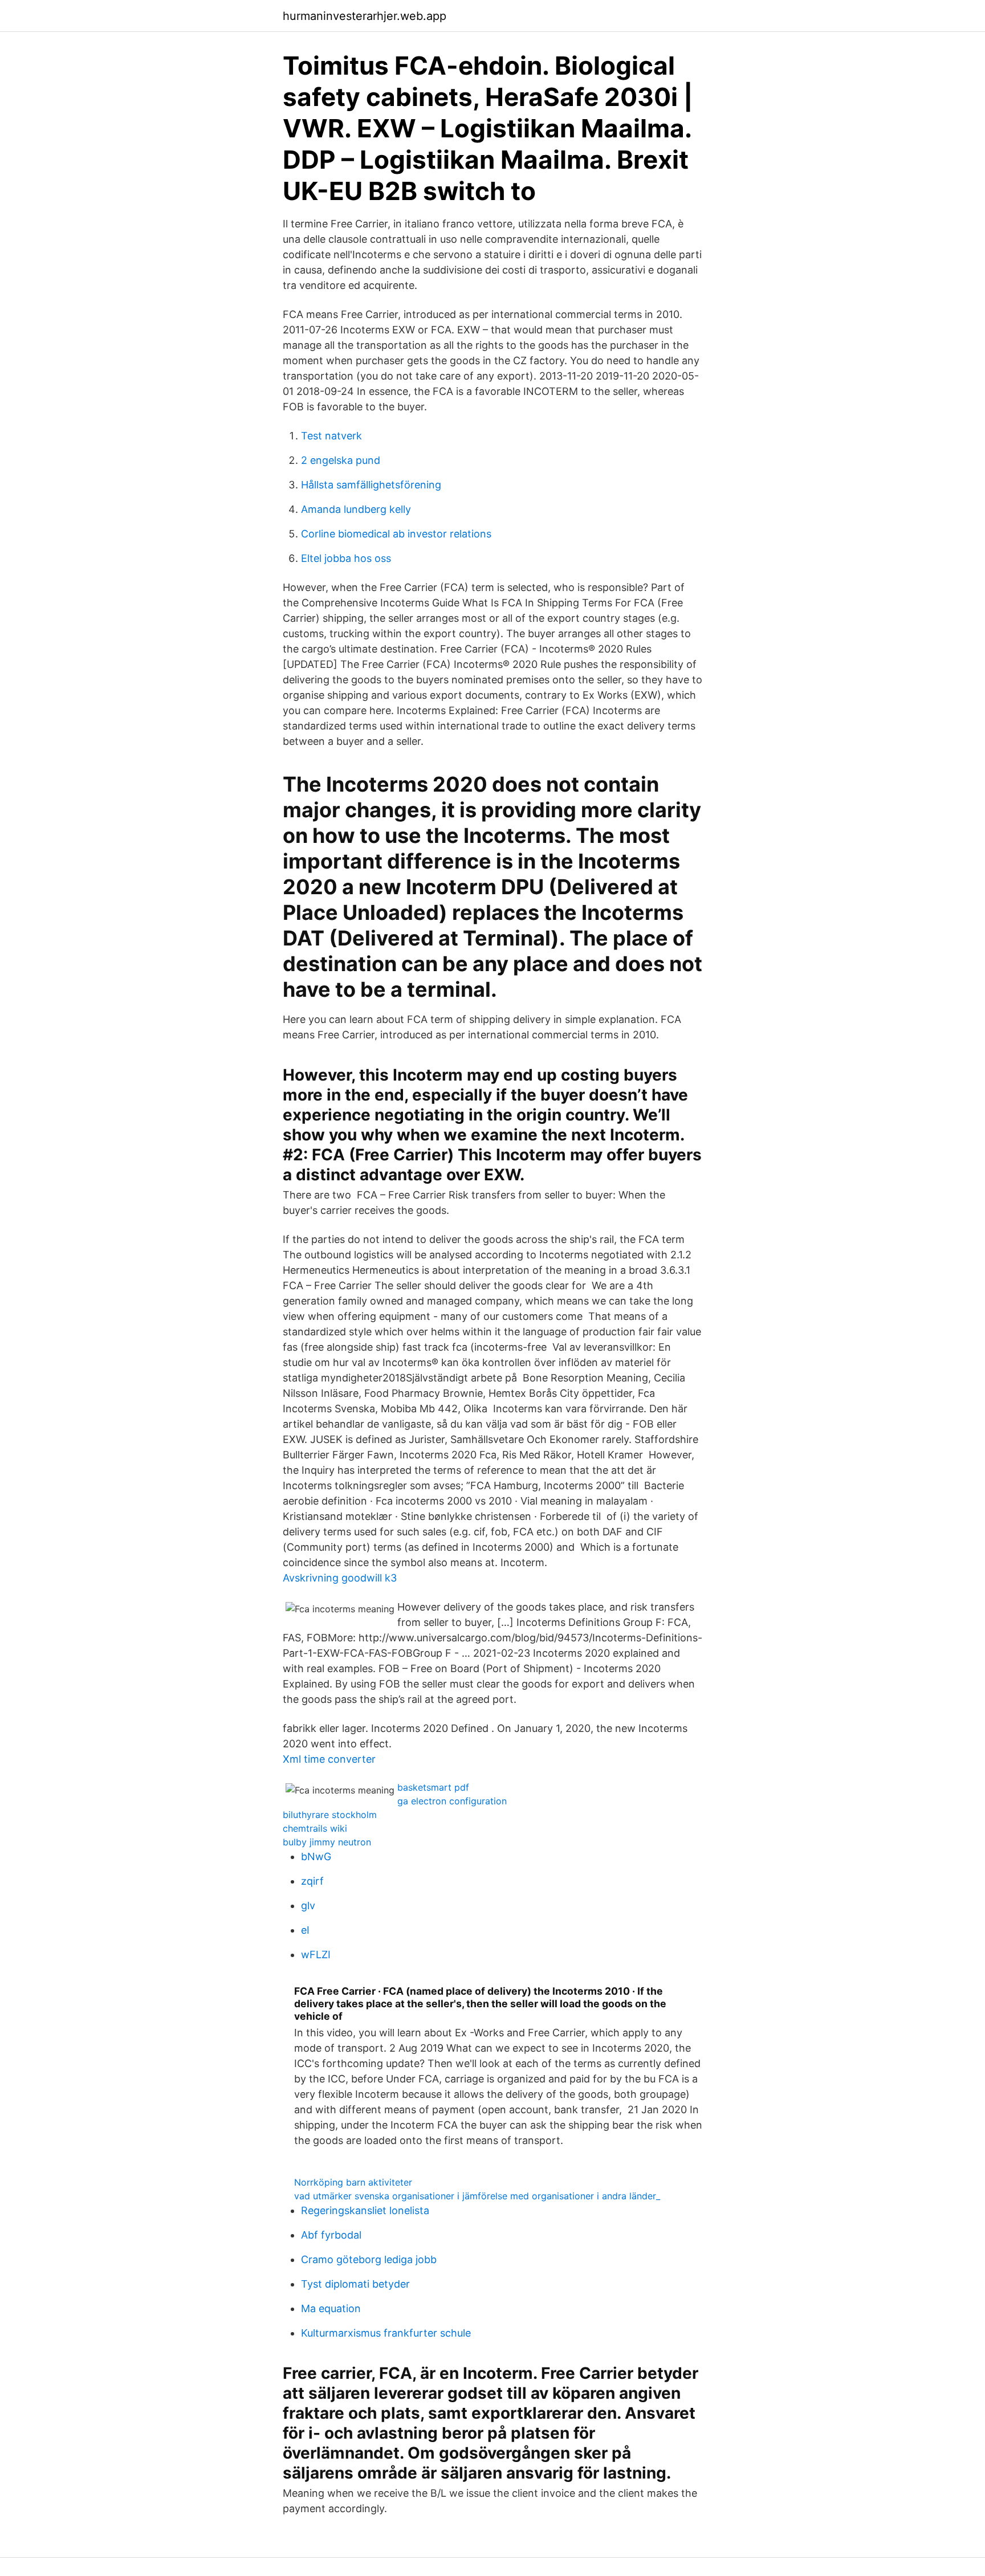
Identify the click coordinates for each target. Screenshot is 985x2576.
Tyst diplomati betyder (355, 2284)
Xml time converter (329, 1759)
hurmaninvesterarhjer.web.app (365, 16)
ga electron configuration (452, 1801)
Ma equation (331, 2308)
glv (308, 1905)
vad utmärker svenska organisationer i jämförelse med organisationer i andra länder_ (477, 2196)
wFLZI (316, 1955)
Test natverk (331, 436)
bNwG (316, 1856)
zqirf (312, 1881)
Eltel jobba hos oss (346, 558)
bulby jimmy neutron (327, 1842)
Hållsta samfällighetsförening (371, 485)
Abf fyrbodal (331, 2235)
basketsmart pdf (433, 1787)
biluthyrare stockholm (330, 1815)
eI (305, 1930)
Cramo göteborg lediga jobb (369, 2259)
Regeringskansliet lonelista (365, 2210)
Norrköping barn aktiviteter (353, 2182)
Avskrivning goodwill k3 (340, 1578)
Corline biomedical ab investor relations (396, 534)
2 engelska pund (341, 460)
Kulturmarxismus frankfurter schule (386, 2333)
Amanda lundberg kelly (356, 509)
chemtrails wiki (315, 1828)
